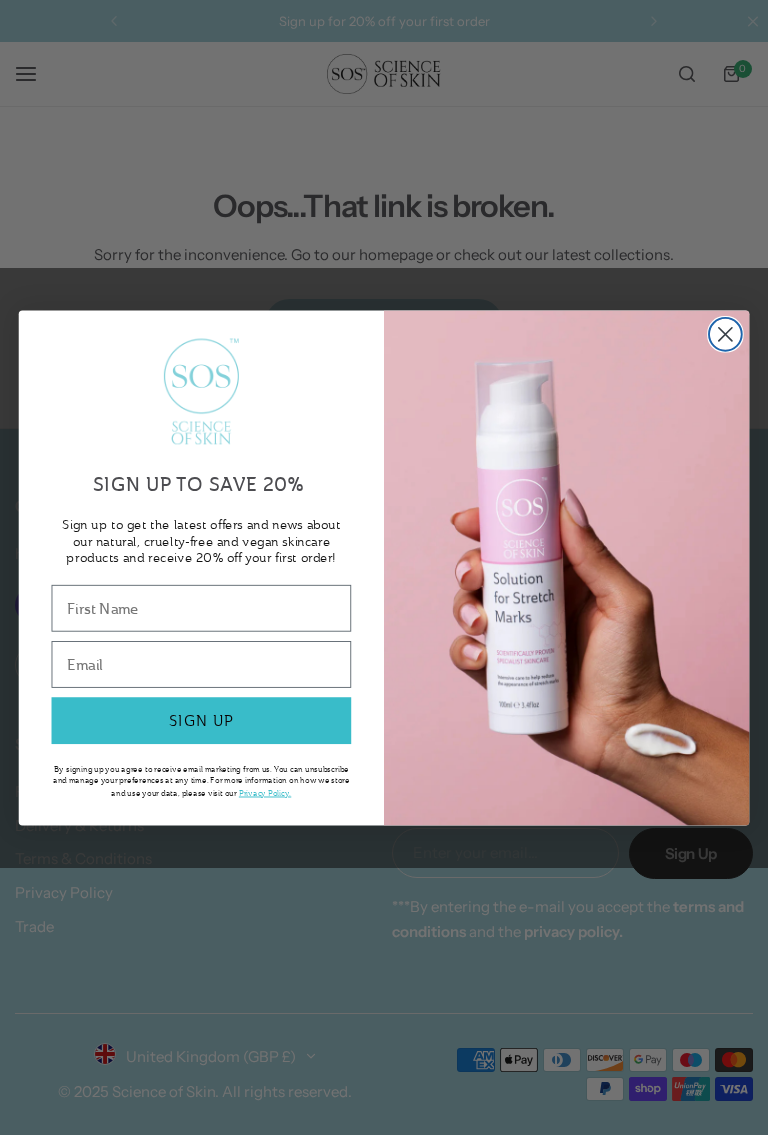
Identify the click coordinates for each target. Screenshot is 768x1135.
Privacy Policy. (265, 791)
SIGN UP (201, 720)
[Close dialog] (725, 334)
